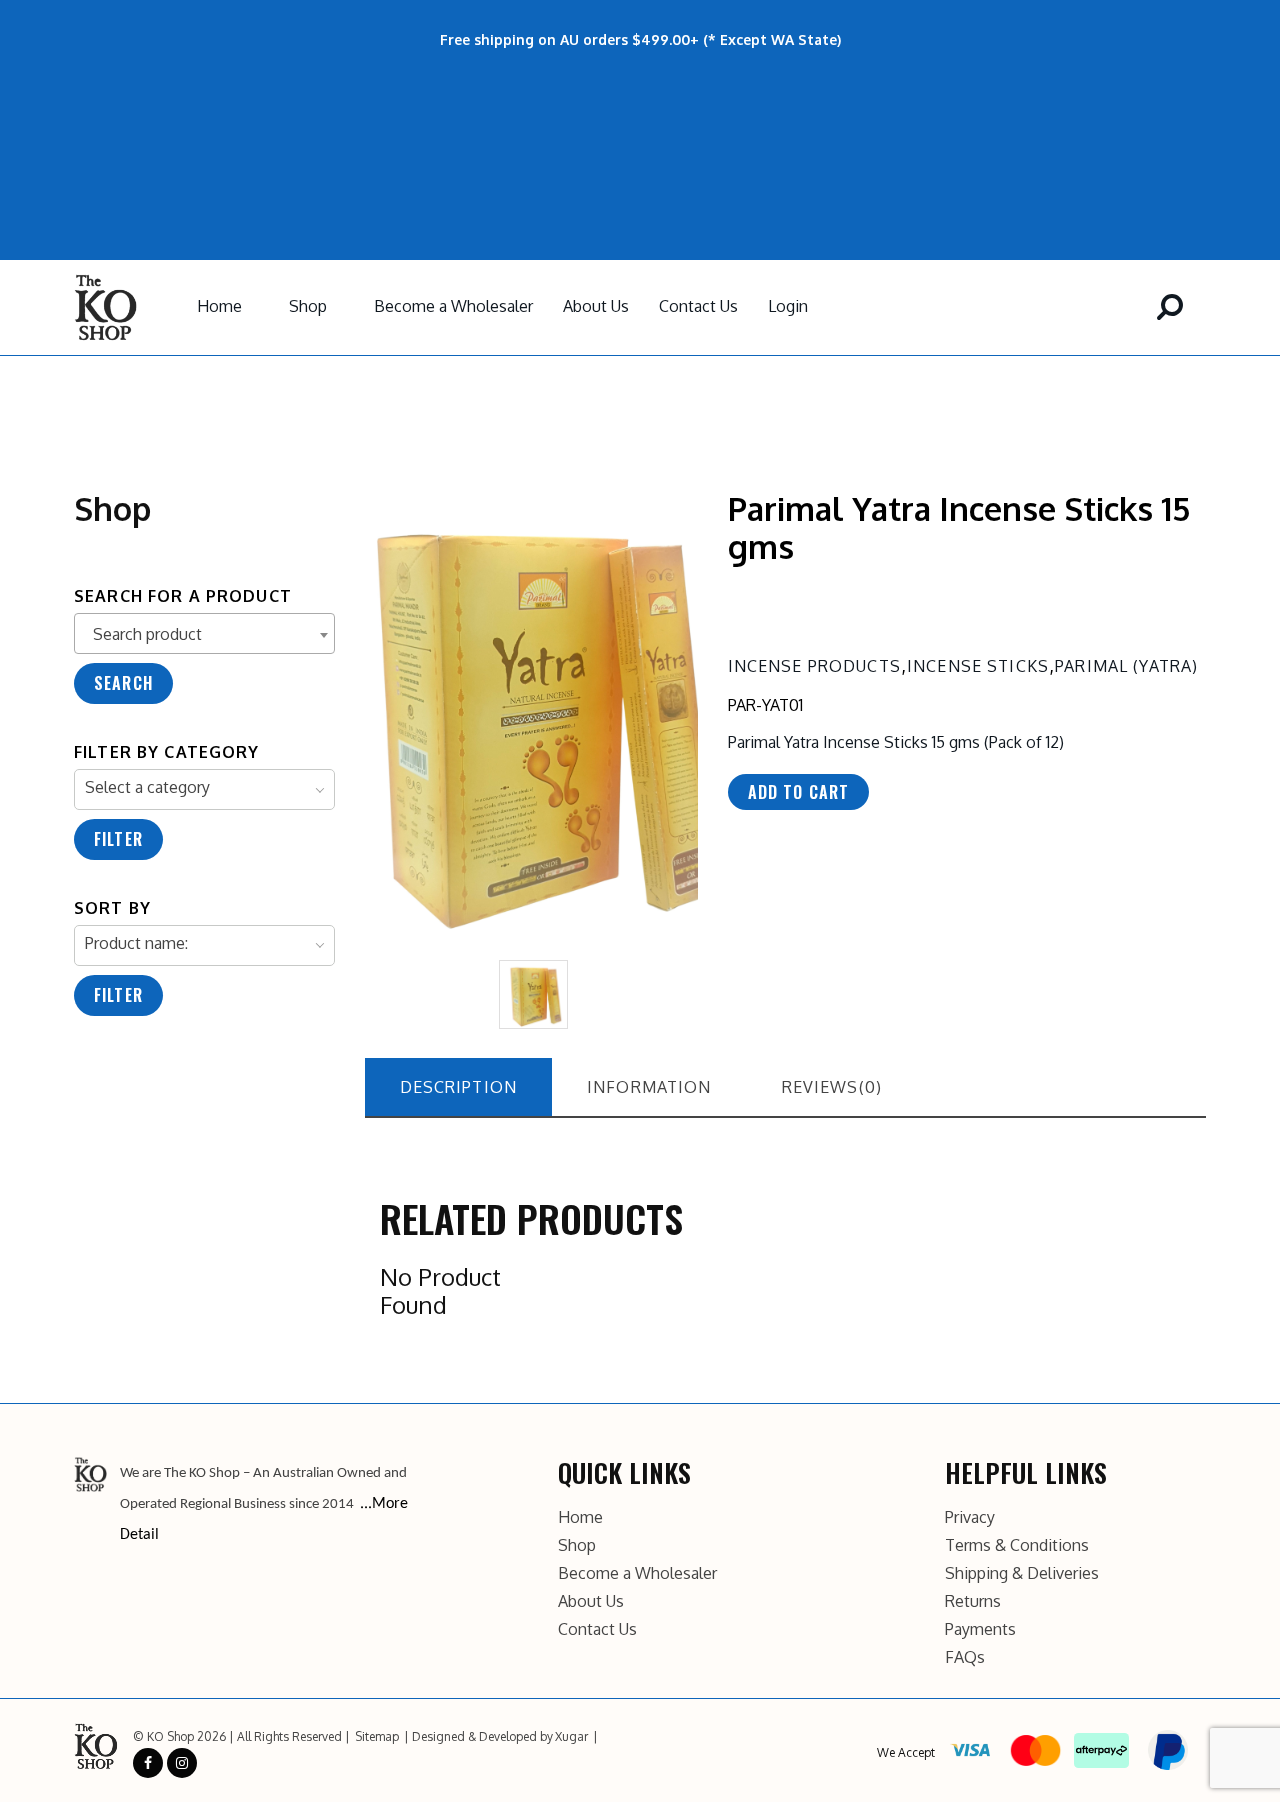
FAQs (965, 1657)
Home (219, 306)
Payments (980, 1629)
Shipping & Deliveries (1022, 1573)
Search (123, 683)
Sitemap (377, 1736)
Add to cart (799, 792)
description (459, 1087)
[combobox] (204, 633)
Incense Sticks (978, 666)
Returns (973, 1601)
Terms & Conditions (1017, 1545)
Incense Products (814, 666)
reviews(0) (832, 1087)
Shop (308, 306)
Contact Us (698, 306)
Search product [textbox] (147, 634)
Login (788, 306)
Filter (118, 839)
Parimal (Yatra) (1126, 666)
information (649, 1087)
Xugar (571, 1736)
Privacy (970, 1517)
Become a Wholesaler (453, 306)
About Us (596, 306)
